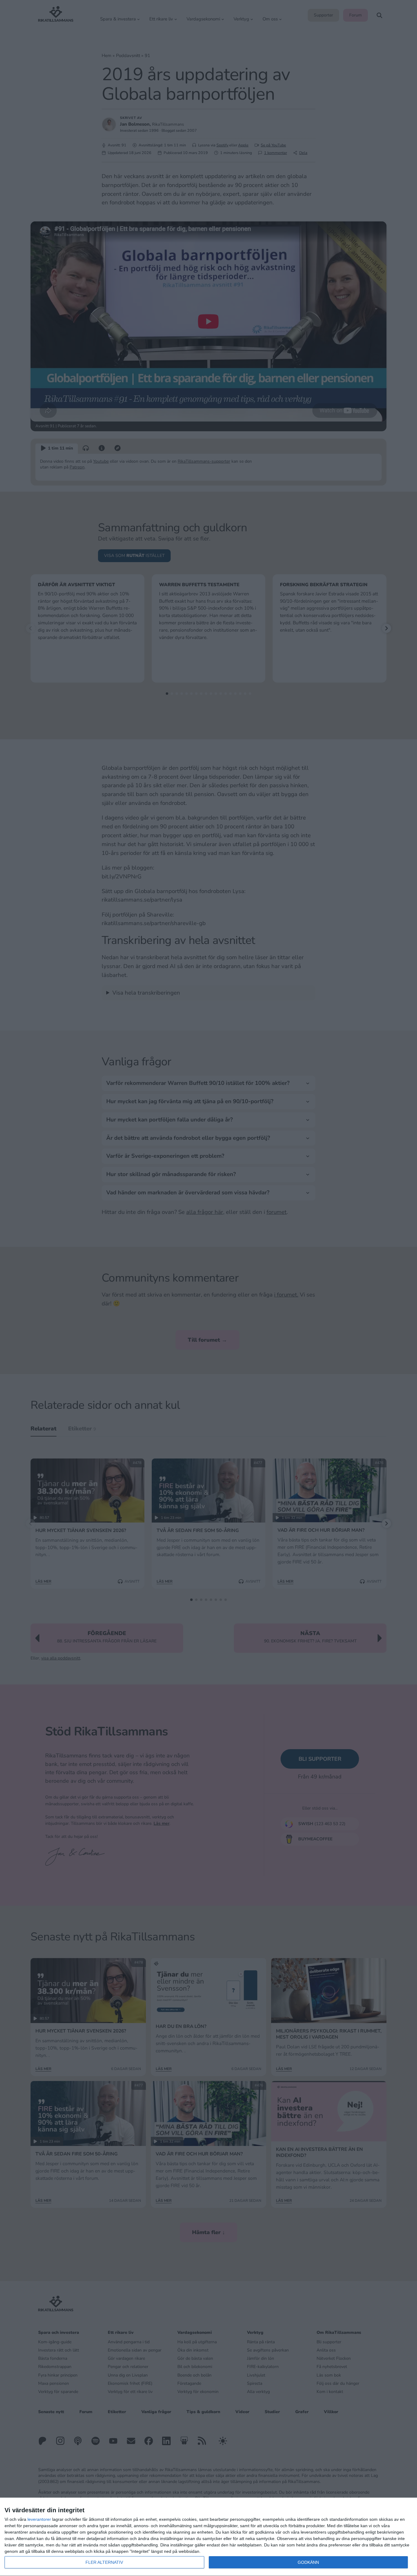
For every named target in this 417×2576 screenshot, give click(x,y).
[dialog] (209, 2537)
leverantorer (39, 2519)
